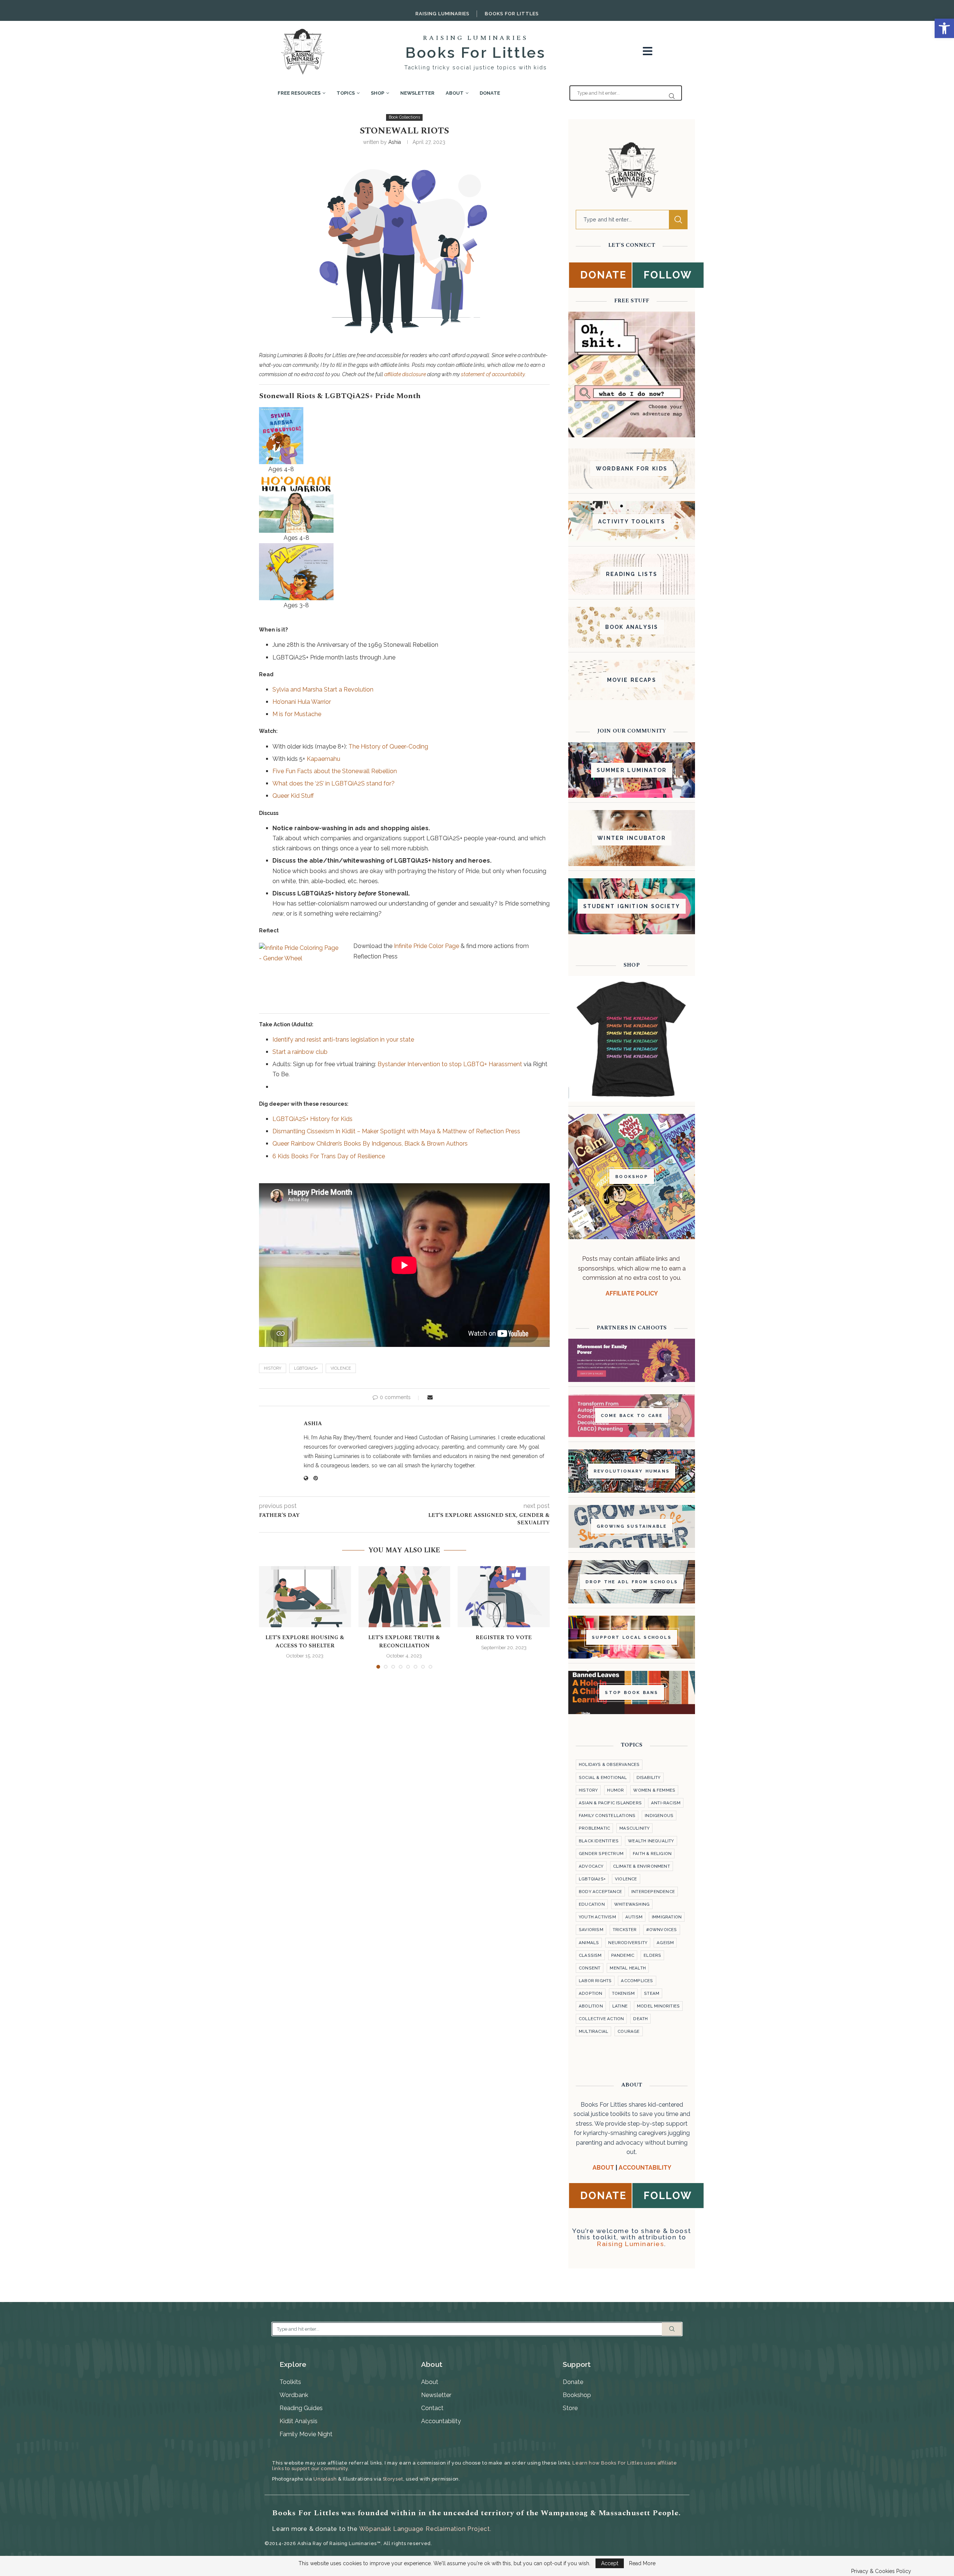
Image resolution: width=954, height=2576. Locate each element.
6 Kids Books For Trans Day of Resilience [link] (329, 1156)
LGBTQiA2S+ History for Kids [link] (312, 1119)
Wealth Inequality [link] (651, 1841)
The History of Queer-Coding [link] (388, 747)
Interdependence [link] (653, 1892)
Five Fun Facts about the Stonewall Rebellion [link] (335, 771)
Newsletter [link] (417, 93)
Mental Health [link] (628, 1968)
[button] (269, 1617)
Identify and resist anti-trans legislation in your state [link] (343, 1040)
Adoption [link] (591, 1993)
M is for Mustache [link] (297, 714)
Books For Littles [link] (512, 14)
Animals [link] (589, 1943)
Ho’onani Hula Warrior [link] (302, 702)
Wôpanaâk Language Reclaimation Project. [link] (425, 2529)
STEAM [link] (652, 1993)
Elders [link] (652, 1955)
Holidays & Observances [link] (609, 1764)
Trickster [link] (625, 1930)
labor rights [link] (595, 1981)
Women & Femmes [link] (654, 1790)
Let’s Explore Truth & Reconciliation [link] (404, 1642)
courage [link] (628, 2031)
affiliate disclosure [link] (405, 374)
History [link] (273, 1368)
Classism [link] (590, 1955)
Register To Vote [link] (504, 1637)
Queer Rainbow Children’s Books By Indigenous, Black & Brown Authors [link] (370, 1144)
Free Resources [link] (299, 93)
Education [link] (592, 1904)
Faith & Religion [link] (652, 1854)
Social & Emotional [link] (603, 1777)
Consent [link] (590, 1968)
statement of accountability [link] (493, 374)
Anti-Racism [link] (666, 1803)
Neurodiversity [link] (628, 1943)
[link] (944, 28)
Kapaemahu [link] (323, 759)
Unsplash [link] (325, 2479)
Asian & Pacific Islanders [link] (610, 1803)
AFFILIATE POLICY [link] (632, 1293)
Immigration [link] (667, 1917)
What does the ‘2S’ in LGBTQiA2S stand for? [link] (334, 783)
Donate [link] (490, 93)
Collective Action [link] (601, 2019)
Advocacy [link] (591, 1866)
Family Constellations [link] (607, 1816)
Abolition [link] (591, 2006)
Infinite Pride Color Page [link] (427, 946)
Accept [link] (610, 2563)
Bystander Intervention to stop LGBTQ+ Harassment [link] (450, 1064)
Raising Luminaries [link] (443, 14)
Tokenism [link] (623, 1993)
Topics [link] (346, 93)
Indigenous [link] (659, 1816)
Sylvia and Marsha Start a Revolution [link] (323, 689)
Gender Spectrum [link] (601, 1854)
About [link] (455, 93)
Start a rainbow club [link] (300, 1052)
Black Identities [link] (599, 1841)
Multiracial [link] (593, 2031)
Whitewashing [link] (632, 1904)
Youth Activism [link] (597, 1917)
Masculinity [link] (634, 1828)
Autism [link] (634, 1917)
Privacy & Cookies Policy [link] (881, 2571)
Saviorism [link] (591, 1930)
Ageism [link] (665, 1943)
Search (678, 220)
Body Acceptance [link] (600, 1892)
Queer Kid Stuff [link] (293, 796)
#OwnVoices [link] (662, 1930)
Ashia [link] (395, 142)
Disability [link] (649, 1777)
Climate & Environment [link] (642, 1866)
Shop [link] (378, 93)
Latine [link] (620, 2006)
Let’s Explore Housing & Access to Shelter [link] (305, 1642)
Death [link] (640, 2019)
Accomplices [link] (637, 1981)
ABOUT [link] (603, 2168)
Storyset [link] (393, 2479)
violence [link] (341, 1368)
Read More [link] (642, 2563)
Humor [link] (615, 1790)
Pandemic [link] (623, 1955)
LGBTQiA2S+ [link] (306, 1368)
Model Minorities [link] (658, 2006)
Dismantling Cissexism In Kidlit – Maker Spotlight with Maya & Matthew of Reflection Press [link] (396, 1131)
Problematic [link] (594, 1828)
